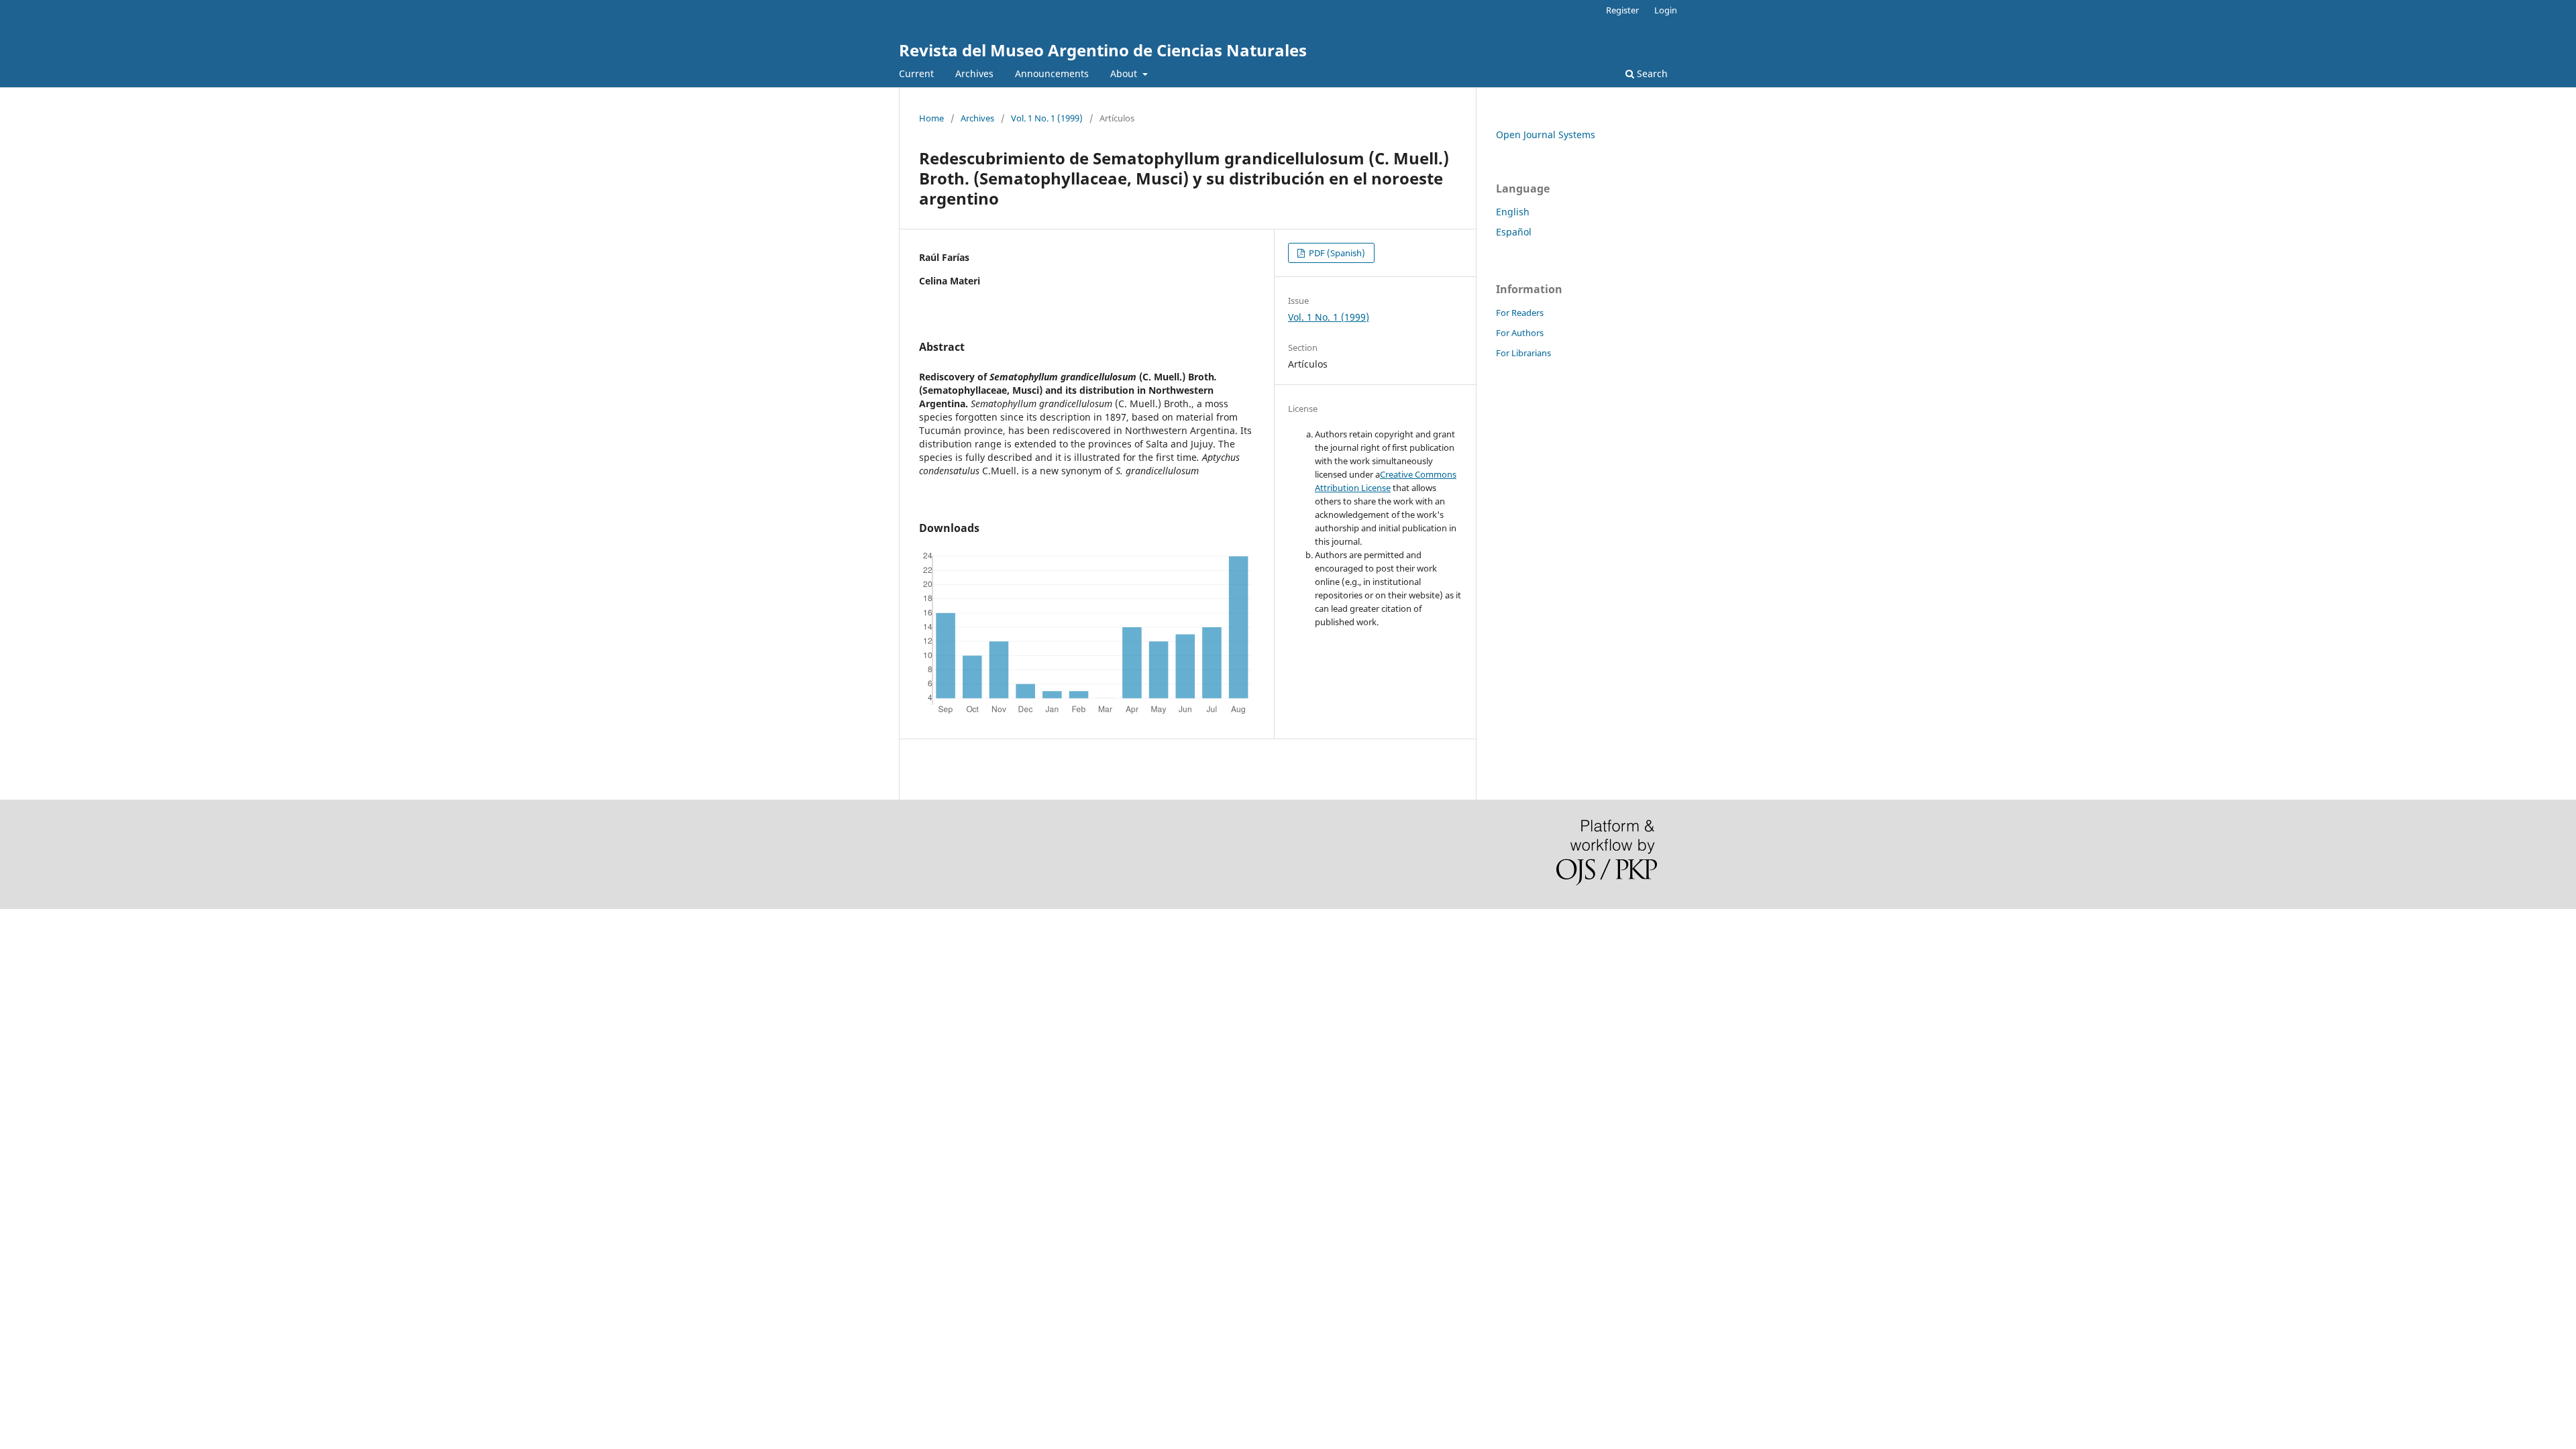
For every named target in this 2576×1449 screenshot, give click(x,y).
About (1125, 73)
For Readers (1520, 313)
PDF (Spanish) (1336, 253)
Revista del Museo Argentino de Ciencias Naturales (1103, 50)
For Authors (1520, 333)
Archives (974, 73)
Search (1651, 73)
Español (1514, 232)
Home (931, 118)
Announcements (1052, 73)
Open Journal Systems (1546, 135)
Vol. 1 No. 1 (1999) (1047, 118)
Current (916, 73)
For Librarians (1523, 353)
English (1513, 212)
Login (1666, 10)
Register (1622, 10)
